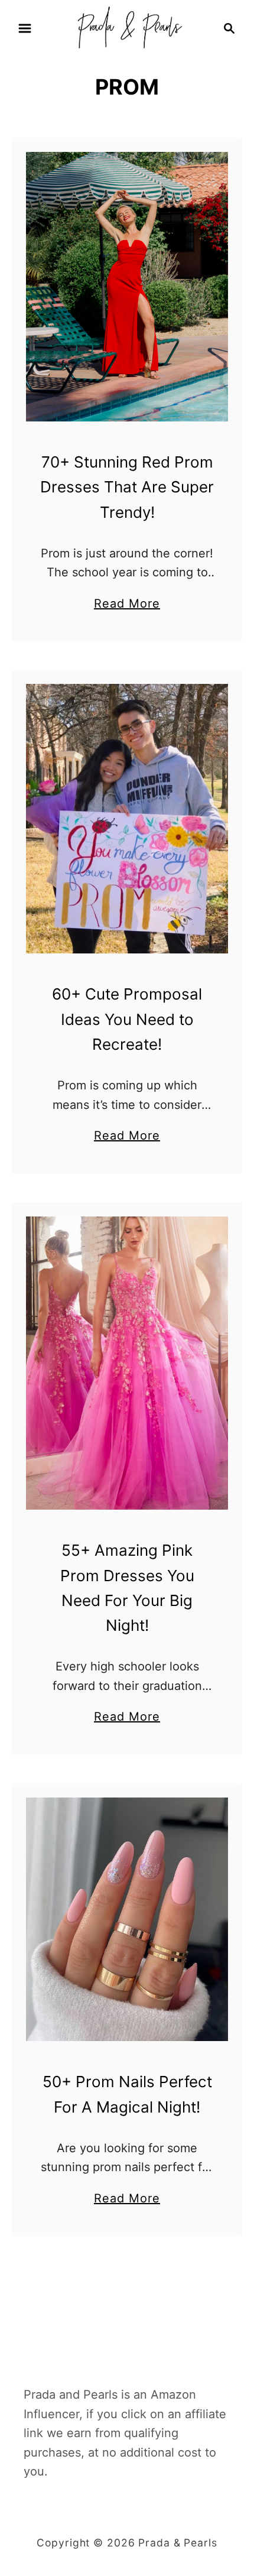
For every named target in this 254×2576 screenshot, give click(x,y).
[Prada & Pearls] (127, 27)
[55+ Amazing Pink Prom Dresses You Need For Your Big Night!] (127, 1363)
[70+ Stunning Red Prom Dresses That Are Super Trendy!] (127, 287)
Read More (127, 605)
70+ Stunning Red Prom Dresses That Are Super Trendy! (127, 487)
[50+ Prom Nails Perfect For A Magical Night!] (127, 1919)
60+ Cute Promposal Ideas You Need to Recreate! (127, 1019)
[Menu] (25, 28)
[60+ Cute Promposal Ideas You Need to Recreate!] (127, 819)
